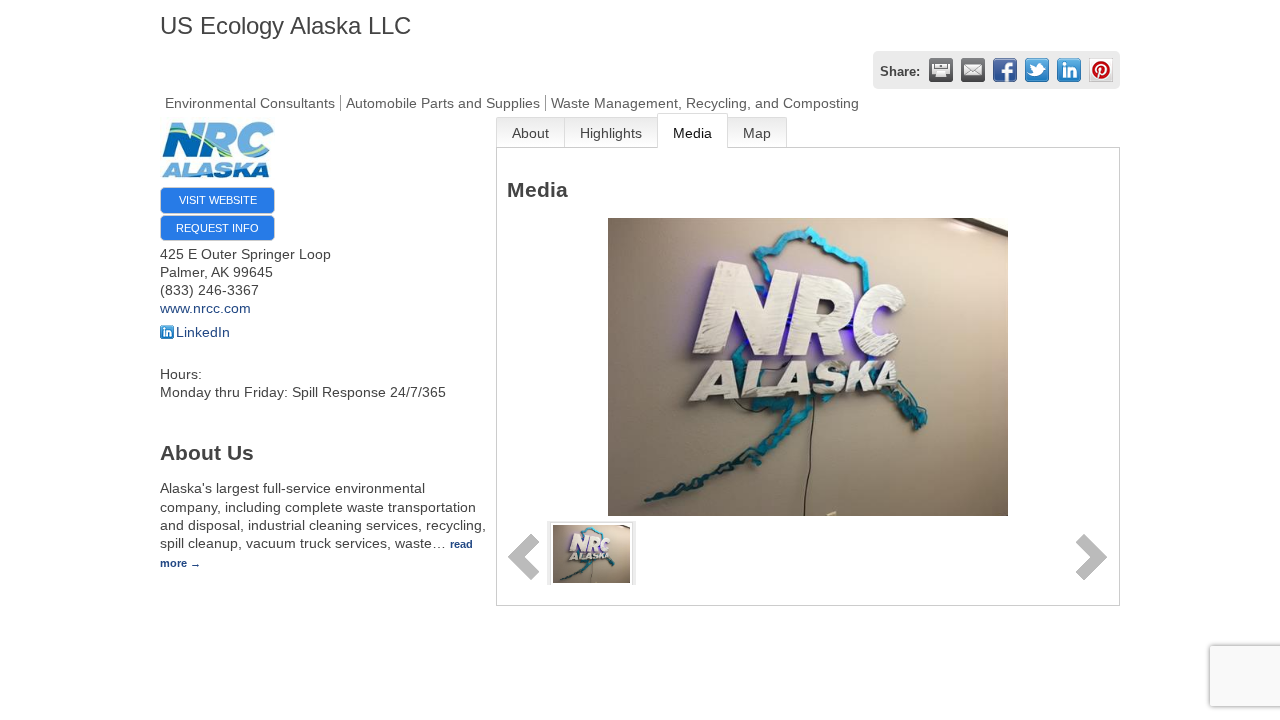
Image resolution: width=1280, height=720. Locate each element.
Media (692, 133)
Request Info (217, 228)
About (530, 133)
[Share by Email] (973, 70)
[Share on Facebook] (1005, 70)
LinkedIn (203, 332)
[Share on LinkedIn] (1069, 70)
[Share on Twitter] (1037, 70)
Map (757, 133)
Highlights (611, 133)
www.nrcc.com (205, 308)
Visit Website (218, 200)
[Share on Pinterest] (1101, 70)
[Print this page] (941, 70)
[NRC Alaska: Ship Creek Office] (591, 552)
